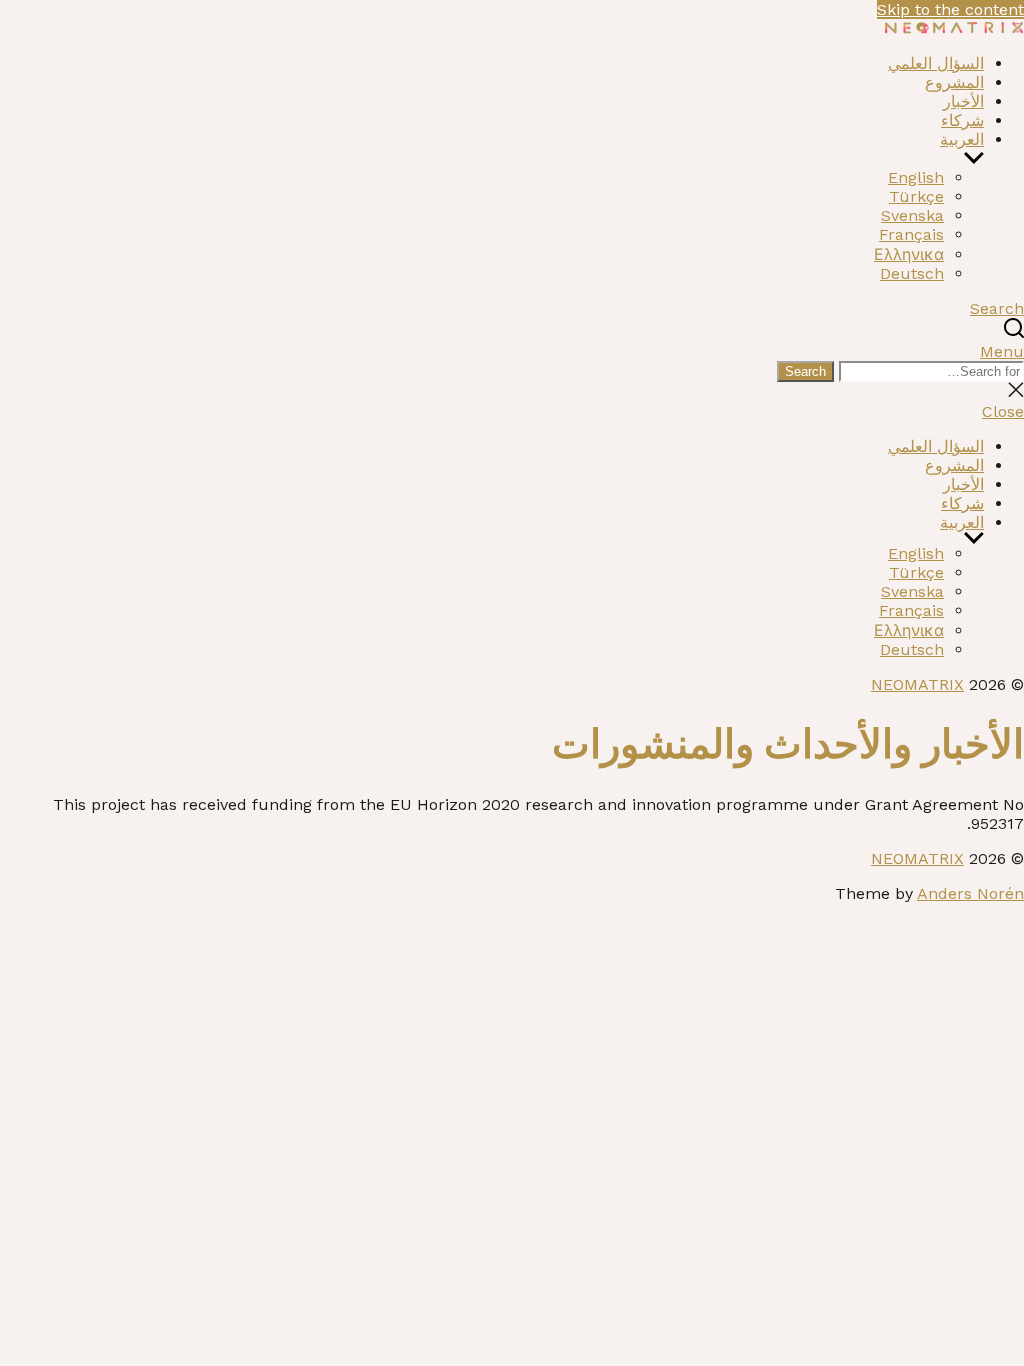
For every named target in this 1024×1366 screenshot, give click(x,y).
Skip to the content (950, 9)
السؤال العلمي (936, 63)
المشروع (954, 82)
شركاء (962, 120)
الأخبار (963, 101)
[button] (512, 351)
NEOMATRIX (917, 684)
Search (805, 371)
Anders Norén (970, 893)
